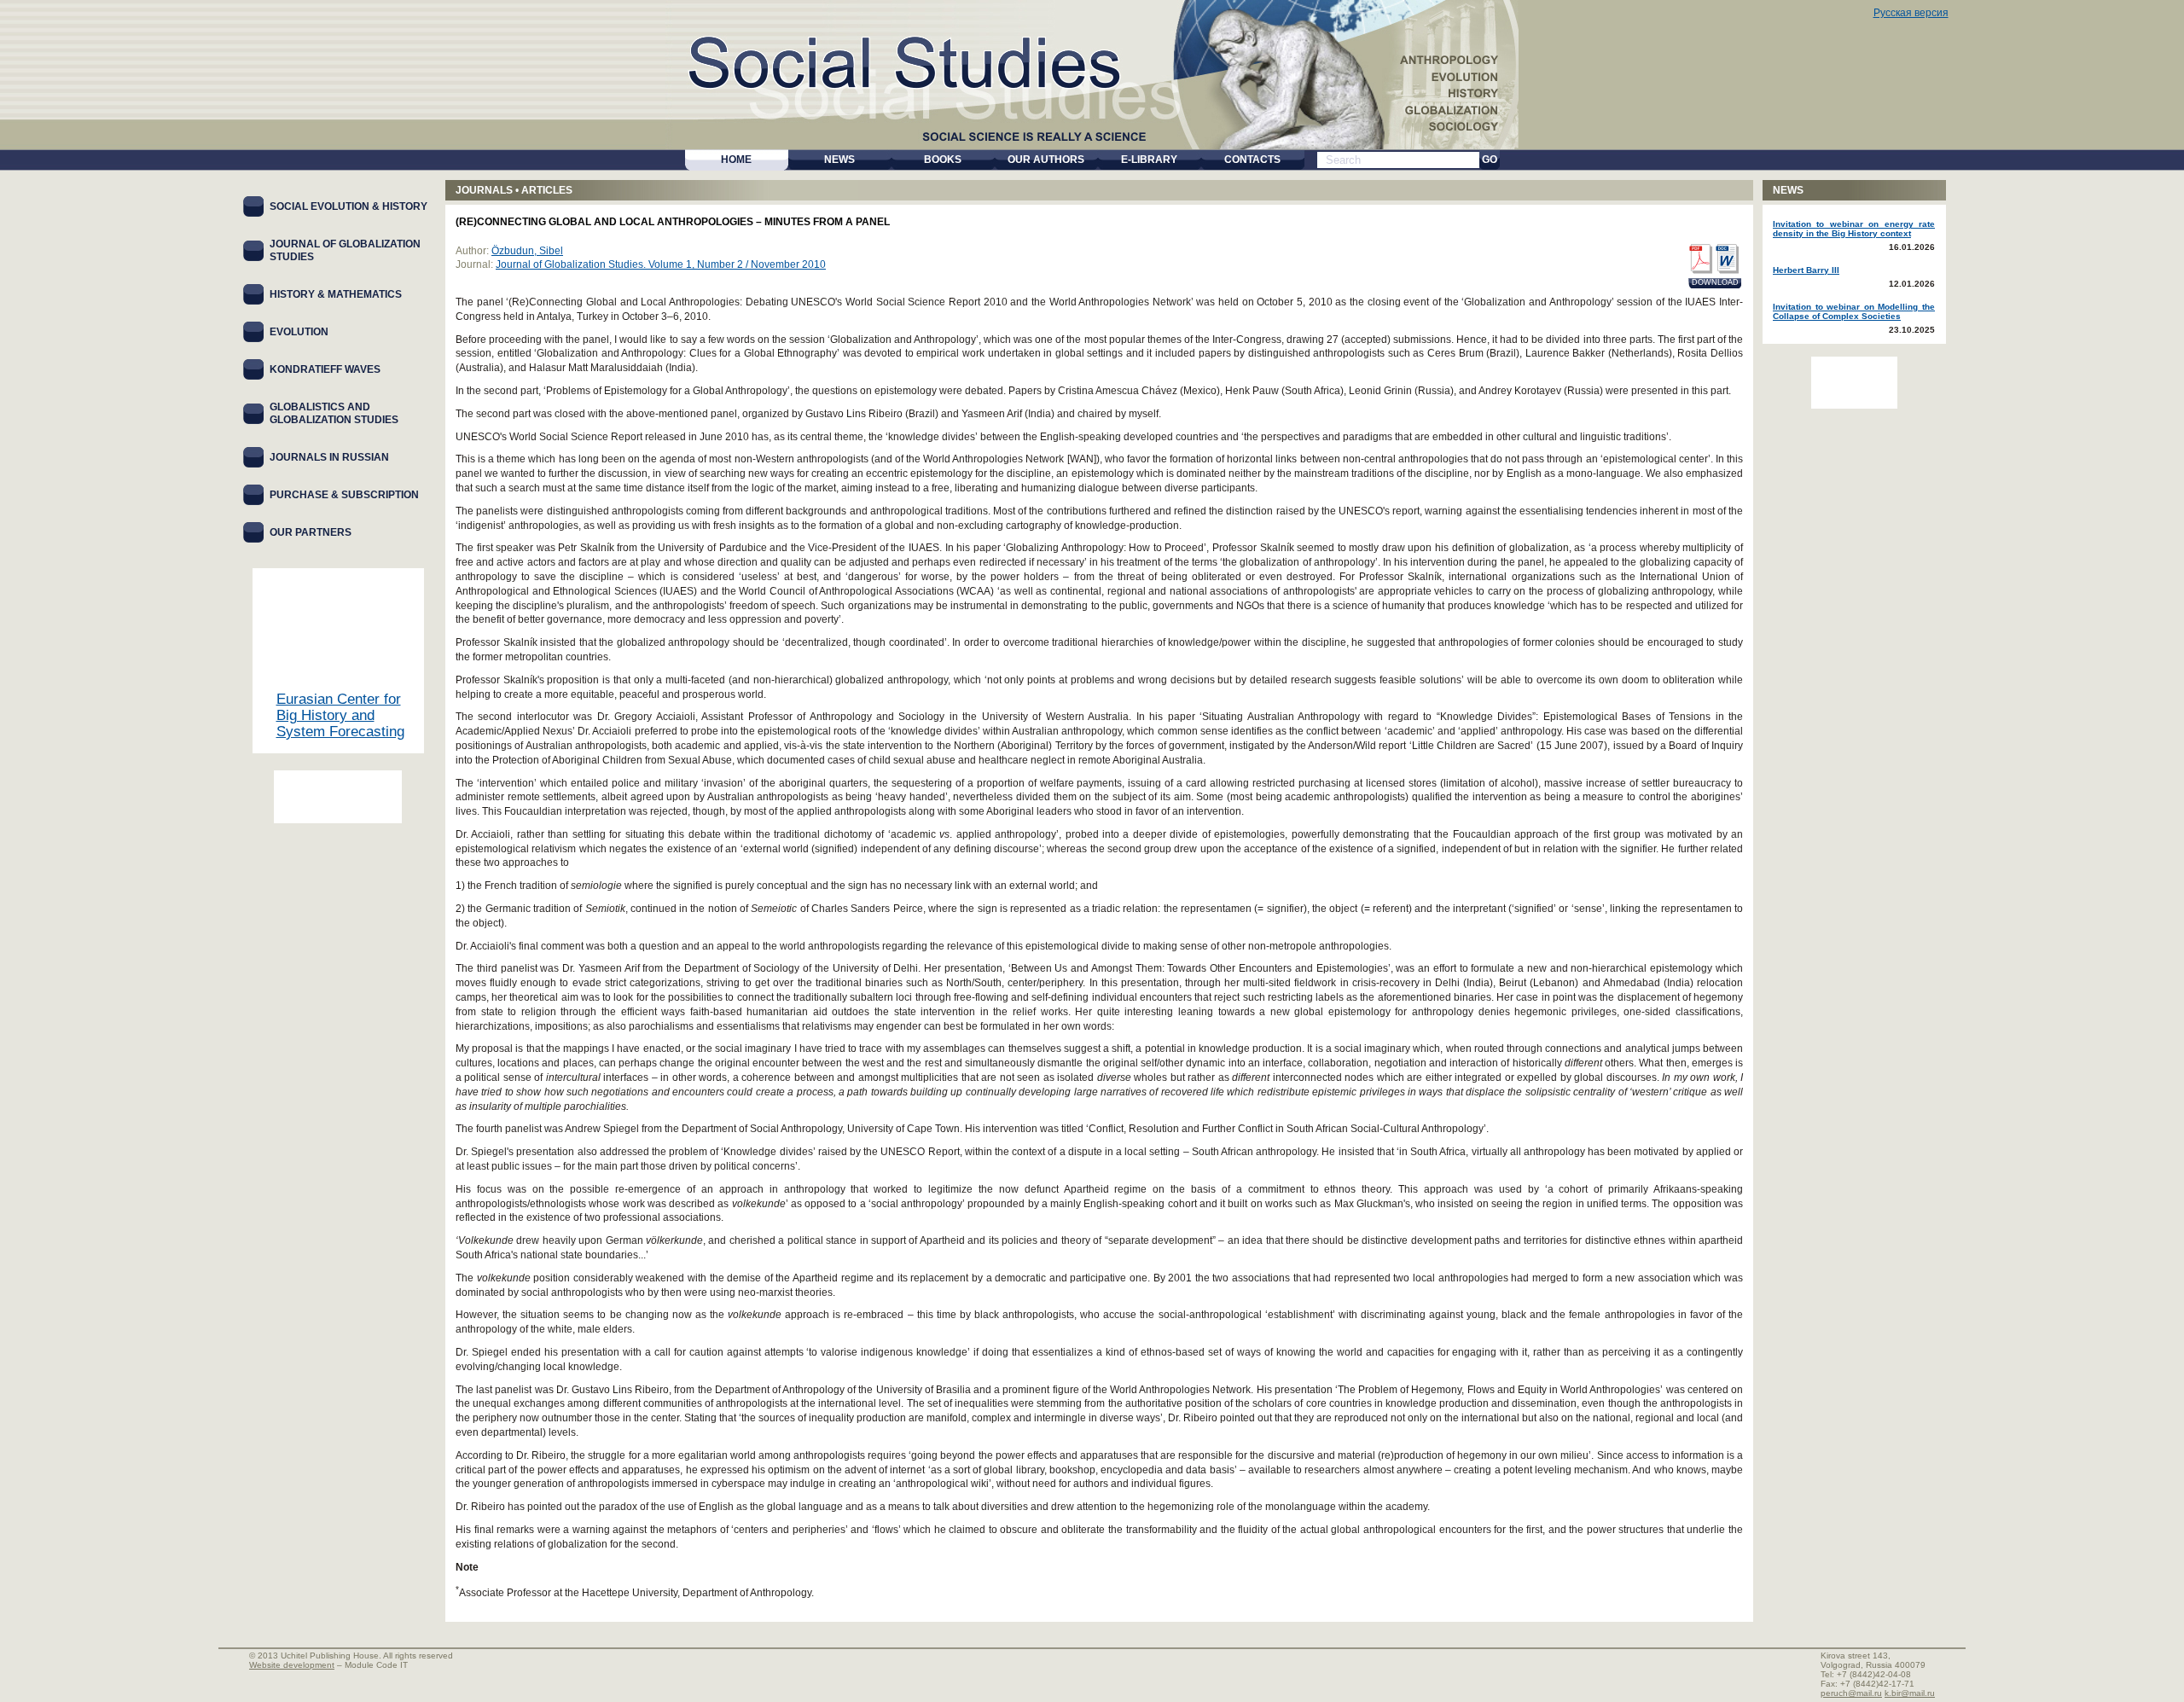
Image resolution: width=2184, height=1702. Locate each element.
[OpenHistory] (338, 797)
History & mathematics (336, 294)
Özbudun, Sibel (527, 251)
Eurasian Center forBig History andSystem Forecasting (340, 715)
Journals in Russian (329, 457)
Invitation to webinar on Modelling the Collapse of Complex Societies (1854, 311)
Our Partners (311, 532)
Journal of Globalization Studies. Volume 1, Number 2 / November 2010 (661, 264)
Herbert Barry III (1806, 270)
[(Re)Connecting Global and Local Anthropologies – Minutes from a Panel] (1700, 259)
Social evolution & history (349, 206)
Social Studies (923, 59)
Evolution (299, 332)
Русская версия (1911, 13)
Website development (292, 1665)
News (1788, 190)
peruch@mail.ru (1851, 1693)
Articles (547, 190)
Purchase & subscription (344, 495)
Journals (484, 190)
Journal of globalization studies (345, 250)
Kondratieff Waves (325, 369)
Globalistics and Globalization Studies (334, 413)
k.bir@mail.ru (1910, 1693)
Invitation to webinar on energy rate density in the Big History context (1854, 229)
